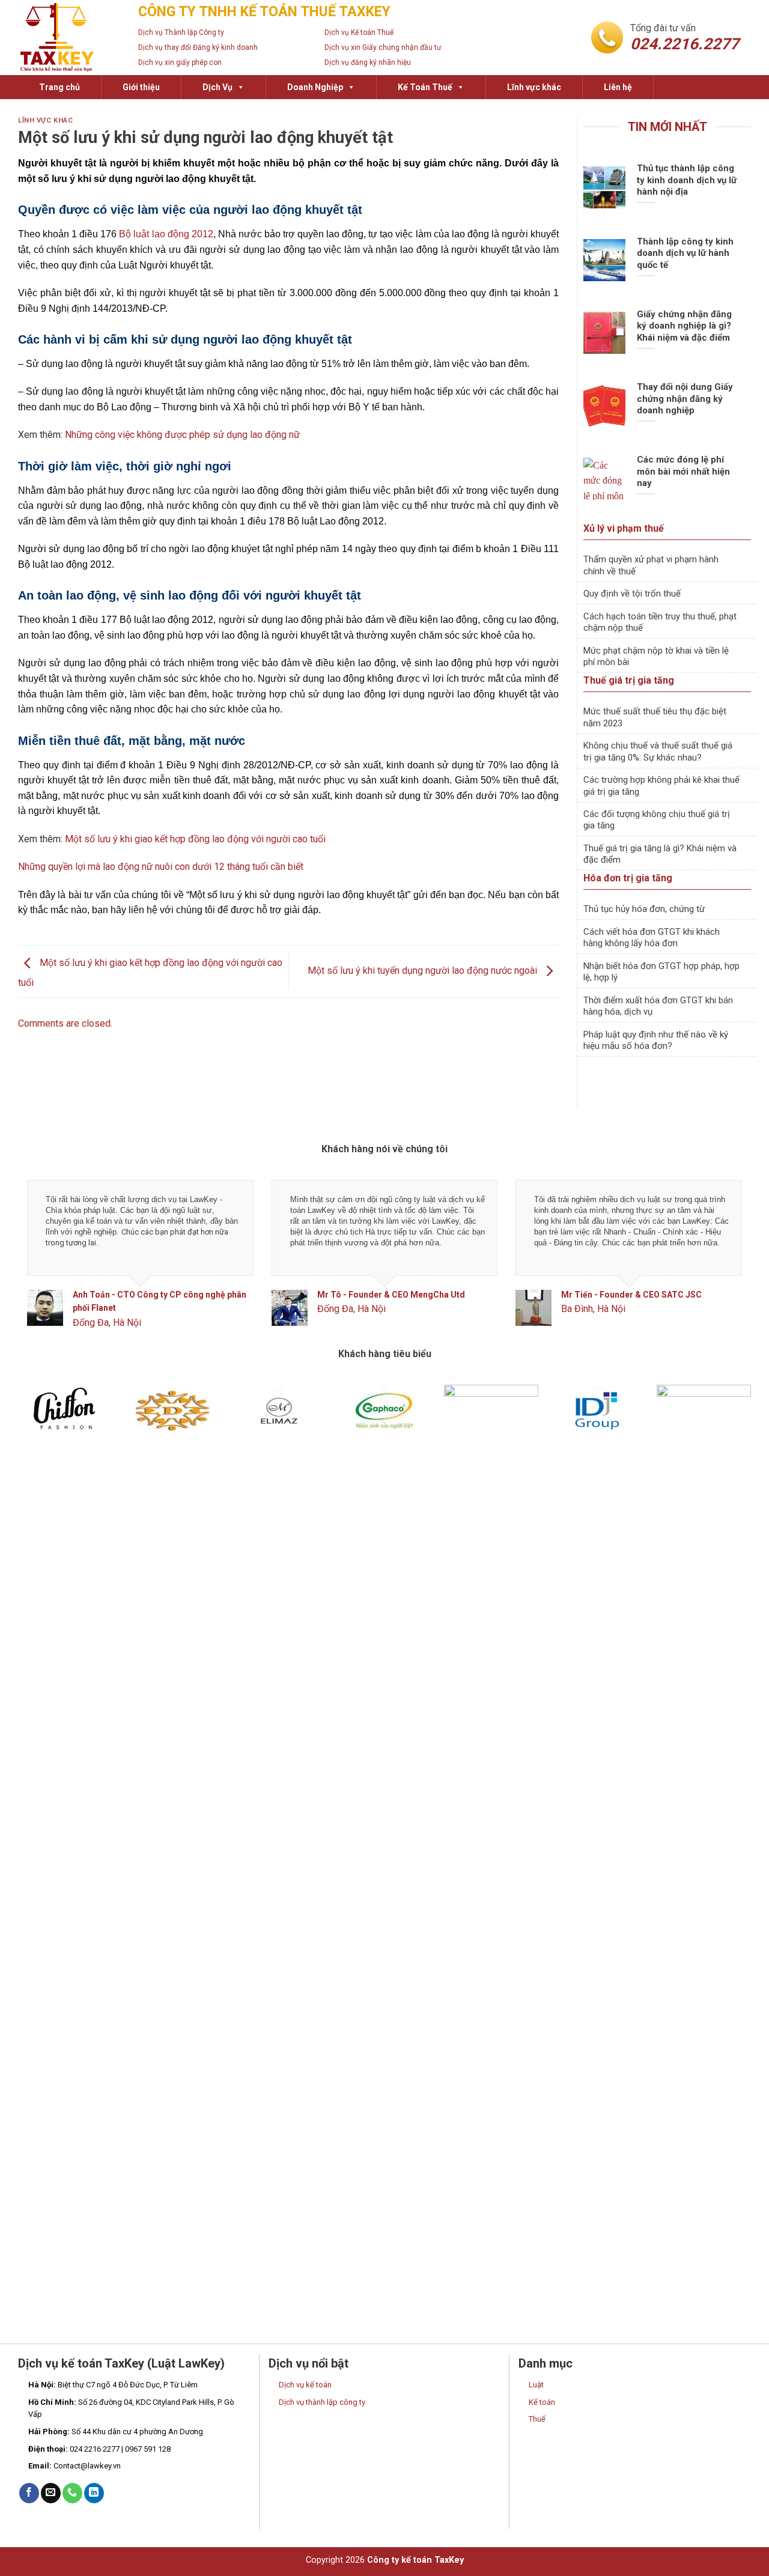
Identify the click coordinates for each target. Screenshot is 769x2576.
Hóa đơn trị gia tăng (628, 878)
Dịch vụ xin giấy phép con (180, 62)
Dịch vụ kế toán (305, 2385)
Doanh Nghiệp (315, 87)
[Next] (721, 1264)
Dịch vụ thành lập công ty (322, 2402)
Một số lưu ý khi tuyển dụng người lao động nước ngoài (424, 971)
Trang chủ (59, 87)
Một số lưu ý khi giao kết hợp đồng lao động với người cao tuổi (195, 839)
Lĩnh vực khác (534, 87)
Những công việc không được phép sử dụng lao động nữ (182, 435)
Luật (536, 2385)
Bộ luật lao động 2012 (166, 234)
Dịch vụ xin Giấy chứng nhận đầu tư (383, 47)
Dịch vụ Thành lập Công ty (181, 32)
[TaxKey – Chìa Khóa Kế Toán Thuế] (69, 38)
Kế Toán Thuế (425, 87)
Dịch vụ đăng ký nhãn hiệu (368, 62)
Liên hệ (618, 87)
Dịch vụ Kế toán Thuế (359, 32)
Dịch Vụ (217, 87)
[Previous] (48, 1264)
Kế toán (542, 2402)
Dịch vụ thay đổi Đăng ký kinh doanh (198, 47)
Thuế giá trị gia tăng (629, 680)
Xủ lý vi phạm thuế (624, 528)
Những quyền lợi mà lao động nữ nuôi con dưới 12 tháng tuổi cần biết (161, 867)
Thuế (537, 2419)
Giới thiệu (141, 87)
